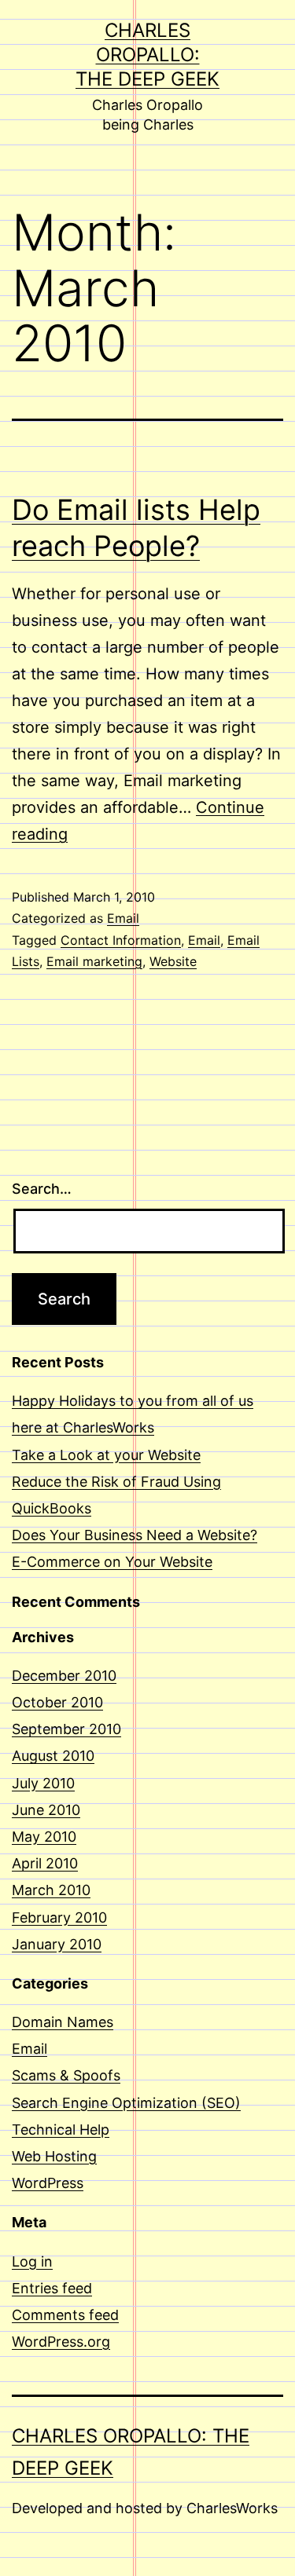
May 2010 (44, 1837)
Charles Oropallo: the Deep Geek (147, 55)
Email (123, 918)
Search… (42, 1189)
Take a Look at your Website (106, 1455)
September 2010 (66, 1729)
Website (173, 961)
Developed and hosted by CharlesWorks (145, 2508)
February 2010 (59, 1917)
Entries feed (52, 2288)
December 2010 (64, 1676)
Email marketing (94, 961)
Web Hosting (54, 2156)
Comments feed (65, 2315)
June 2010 (46, 1810)
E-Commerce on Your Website (112, 1562)
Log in (32, 2261)
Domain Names (63, 2022)
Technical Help (61, 2130)
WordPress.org (61, 2342)
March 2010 (51, 1890)
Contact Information (121, 940)
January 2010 (57, 1944)
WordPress (48, 2183)
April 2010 (45, 1863)
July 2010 (43, 1783)
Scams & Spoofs (66, 2075)
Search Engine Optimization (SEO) (126, 2103)
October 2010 (57, 1702)
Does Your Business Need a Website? (135, 1535)
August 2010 (53, 1756)
